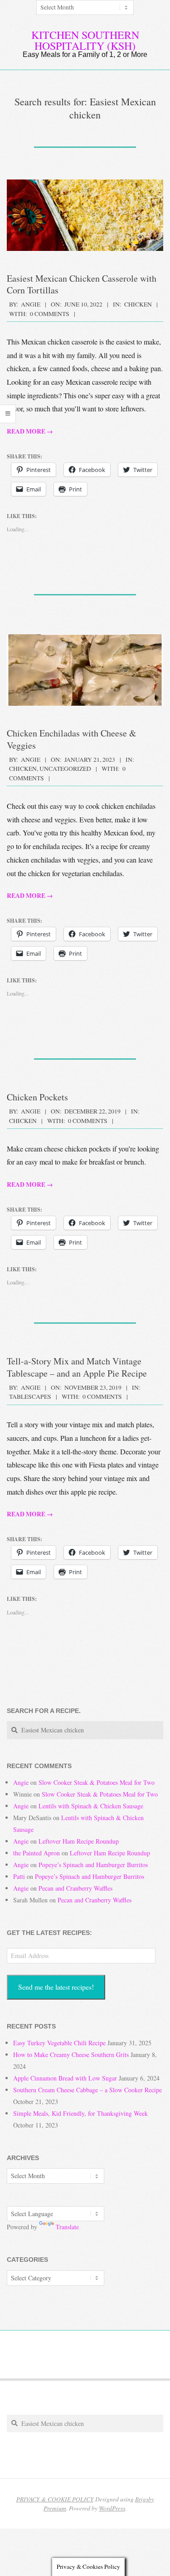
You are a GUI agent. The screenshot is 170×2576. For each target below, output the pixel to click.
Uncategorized (65, 769)
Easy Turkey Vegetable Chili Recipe (59, 2043)
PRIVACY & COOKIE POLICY (55, 2499)
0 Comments (50, 314)
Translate (67, 2227)
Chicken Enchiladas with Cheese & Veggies (72, 739)
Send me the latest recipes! (56, 1987)
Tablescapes (30, 1397)
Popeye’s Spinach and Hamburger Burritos (93, 1865)
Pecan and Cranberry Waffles (75, 1888)
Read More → (30, 431)
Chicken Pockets (37, 1097)
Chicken (138, 304)
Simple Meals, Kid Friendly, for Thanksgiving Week (80, 2113)
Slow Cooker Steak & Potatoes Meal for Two (97, 1782)
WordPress (112, 2508)
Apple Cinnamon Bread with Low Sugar (65, 2078)
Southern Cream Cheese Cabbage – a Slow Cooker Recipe (87, 2090)
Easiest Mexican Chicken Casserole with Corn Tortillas (82, 284)
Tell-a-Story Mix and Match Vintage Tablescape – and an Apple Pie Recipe (77, 1367)
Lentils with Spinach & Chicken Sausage (91, 1806)
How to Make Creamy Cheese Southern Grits (71, 2055)
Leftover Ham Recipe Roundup (79, 1841)
